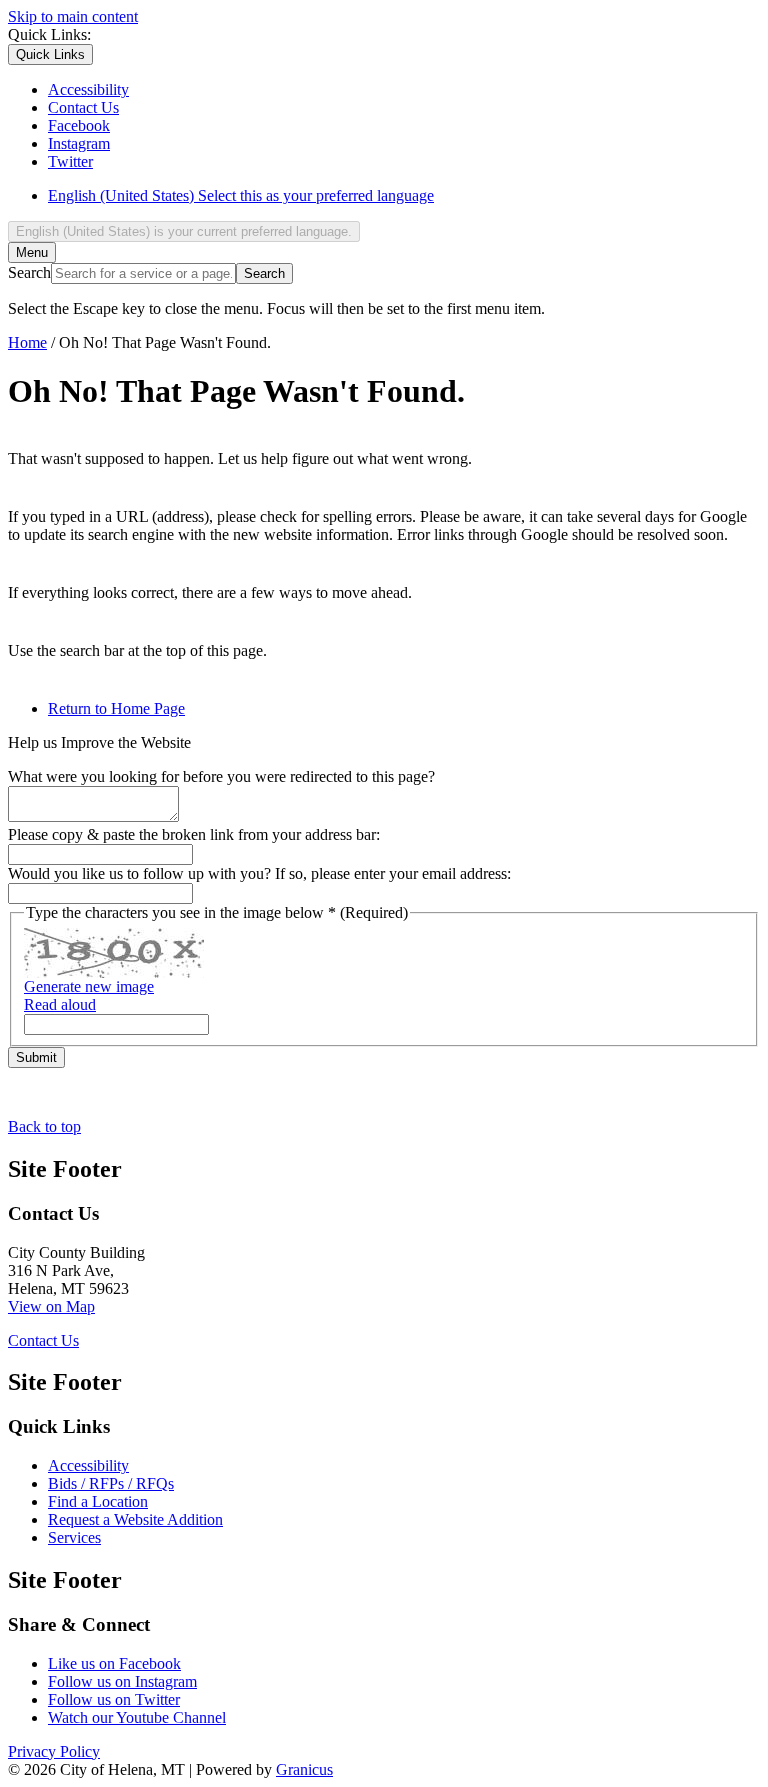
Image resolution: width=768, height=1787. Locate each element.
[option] (404, 196)
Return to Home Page (116, 708)
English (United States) (241, 195)
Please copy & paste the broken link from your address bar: (194, 834)
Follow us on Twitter (114, 1699)
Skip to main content (73, 16)
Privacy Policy (54, 1751)
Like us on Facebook (114, 1663)
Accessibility (88, 1465)
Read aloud (60, 1004)
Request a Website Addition (135, 1519)
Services (74, 1537)
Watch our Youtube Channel (137, 1717)
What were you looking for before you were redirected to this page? (221, 776)
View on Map (51, 1306)
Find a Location (98, 1501)
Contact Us (43, 1340)
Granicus (304, 1769)
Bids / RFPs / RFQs (111, 1483)
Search (29, 272)
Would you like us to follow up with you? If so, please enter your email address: (259, 873)
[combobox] (184, 231)
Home (27, 342)
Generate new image (89, 986)
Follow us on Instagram (122, 1681)
